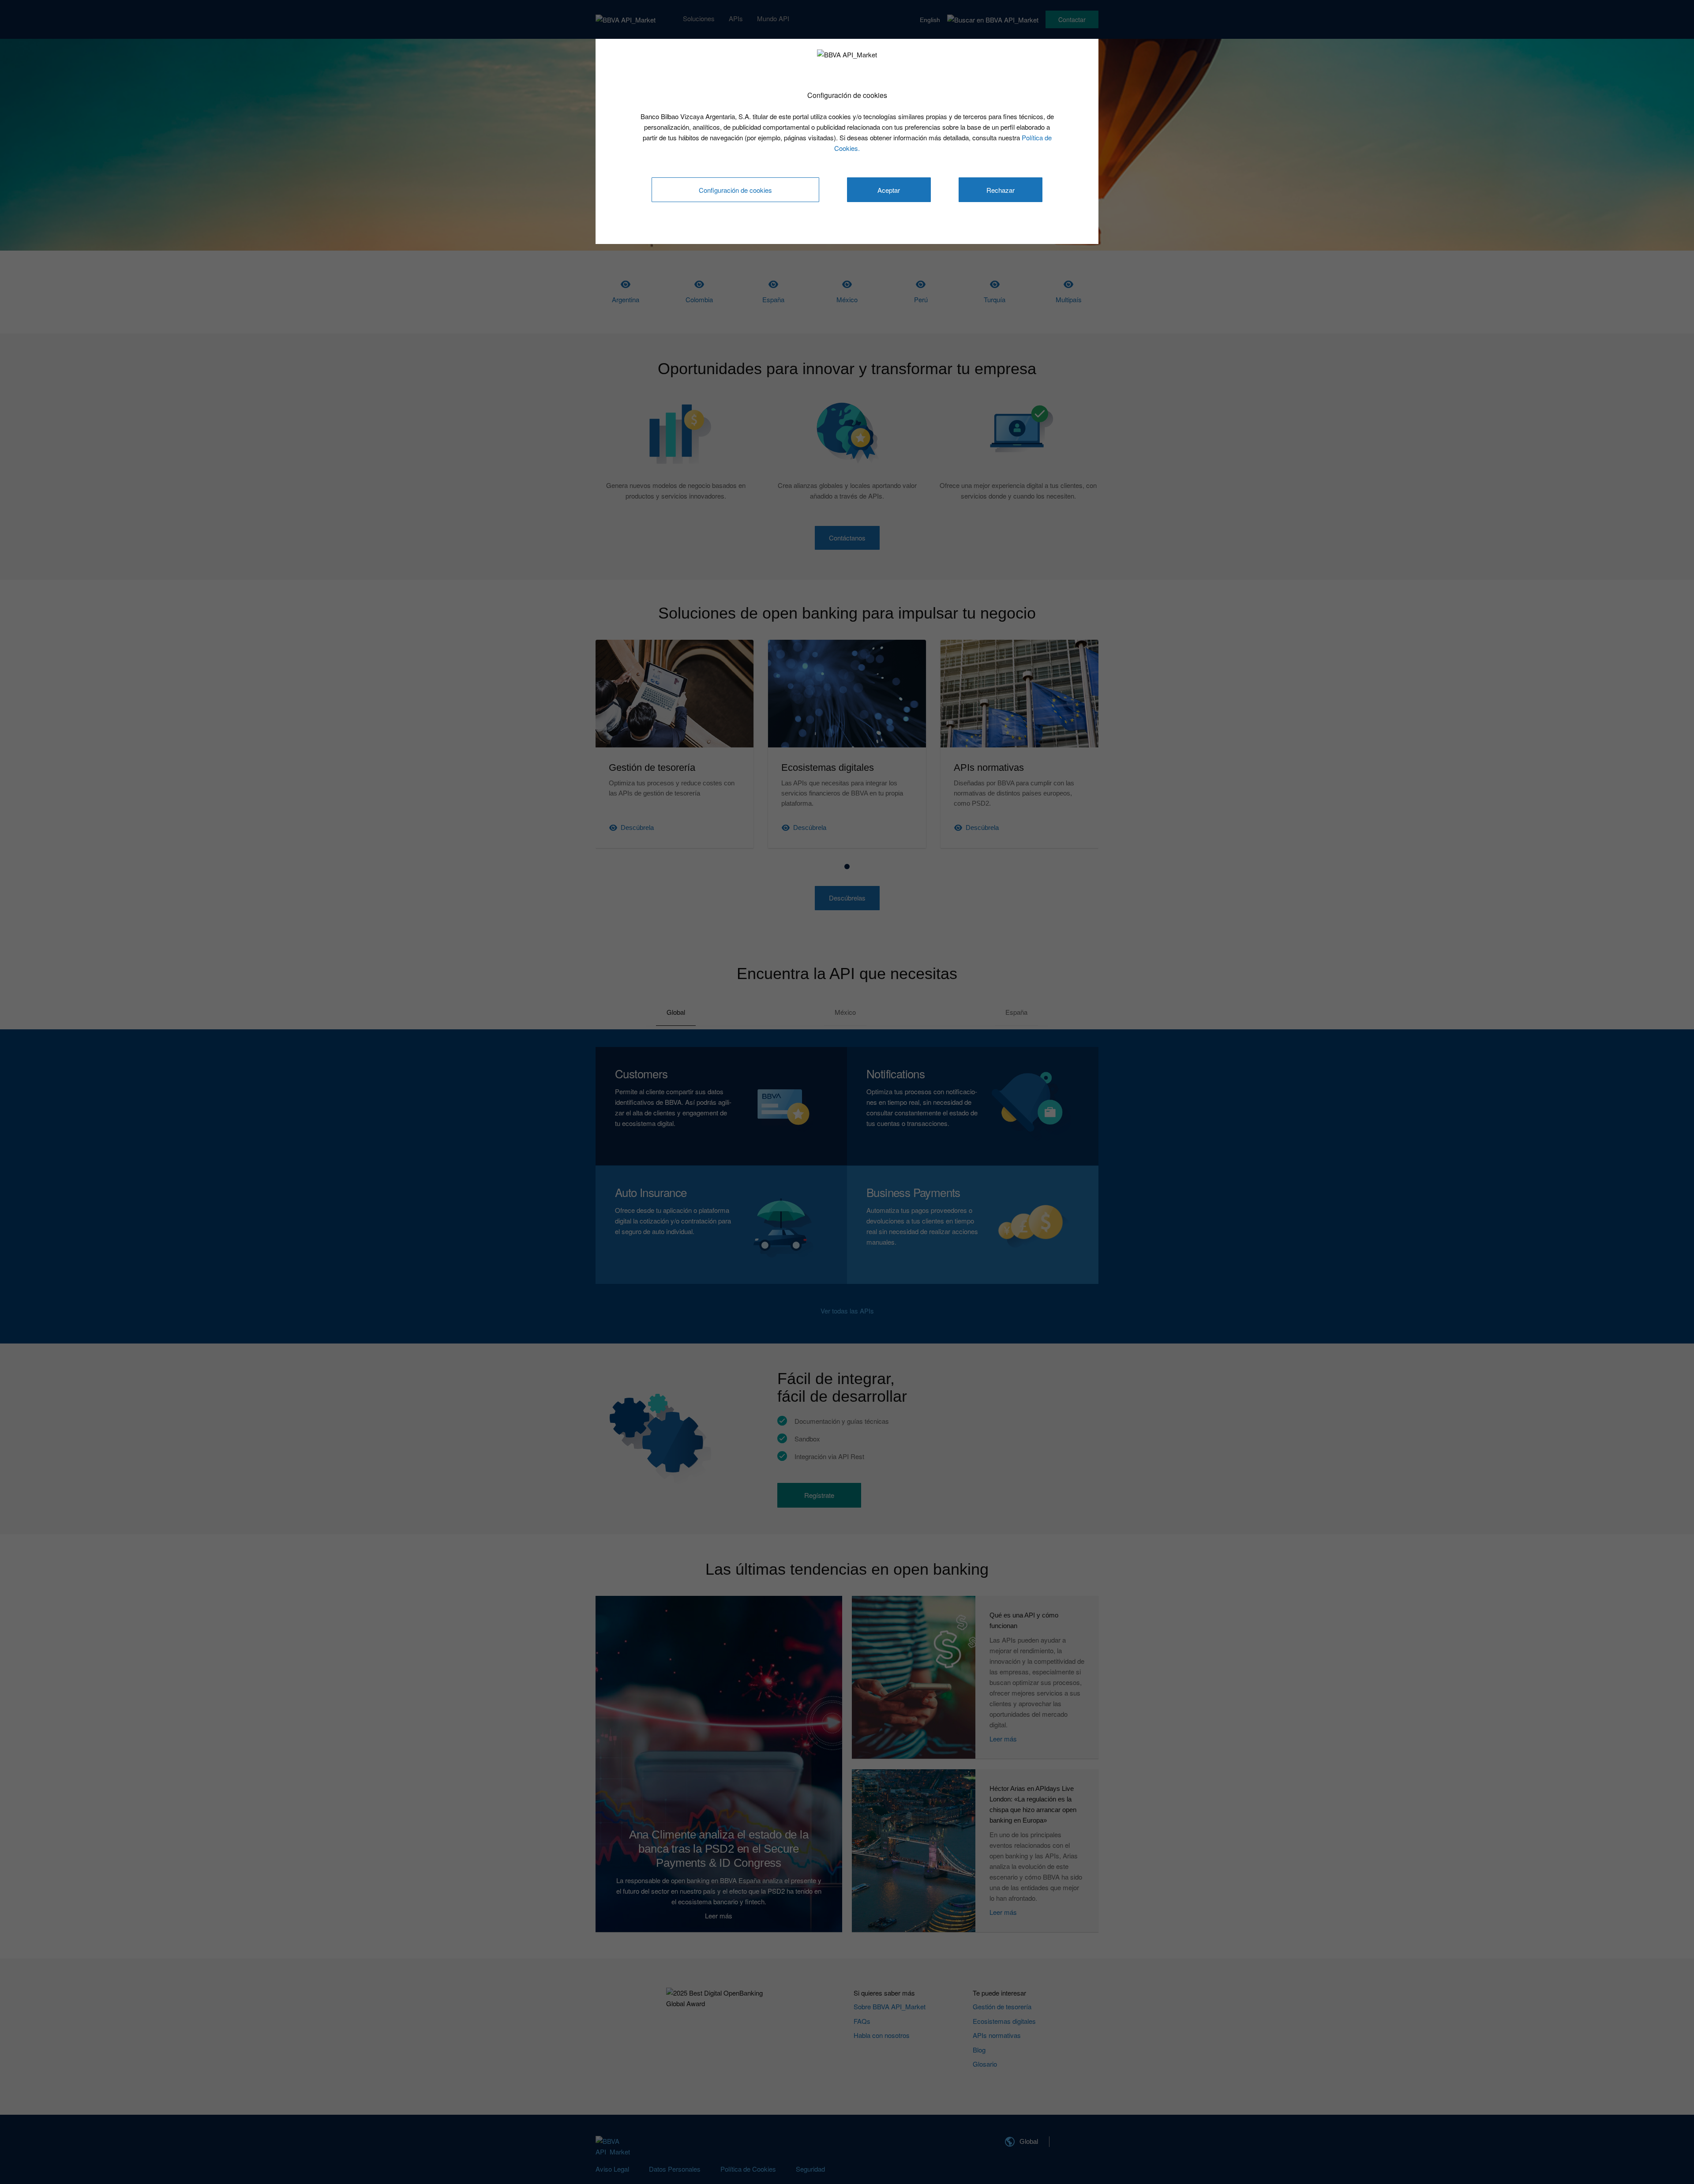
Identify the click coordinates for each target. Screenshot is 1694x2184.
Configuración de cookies (735, 190)
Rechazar (1001, 190)
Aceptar (889, 190)
